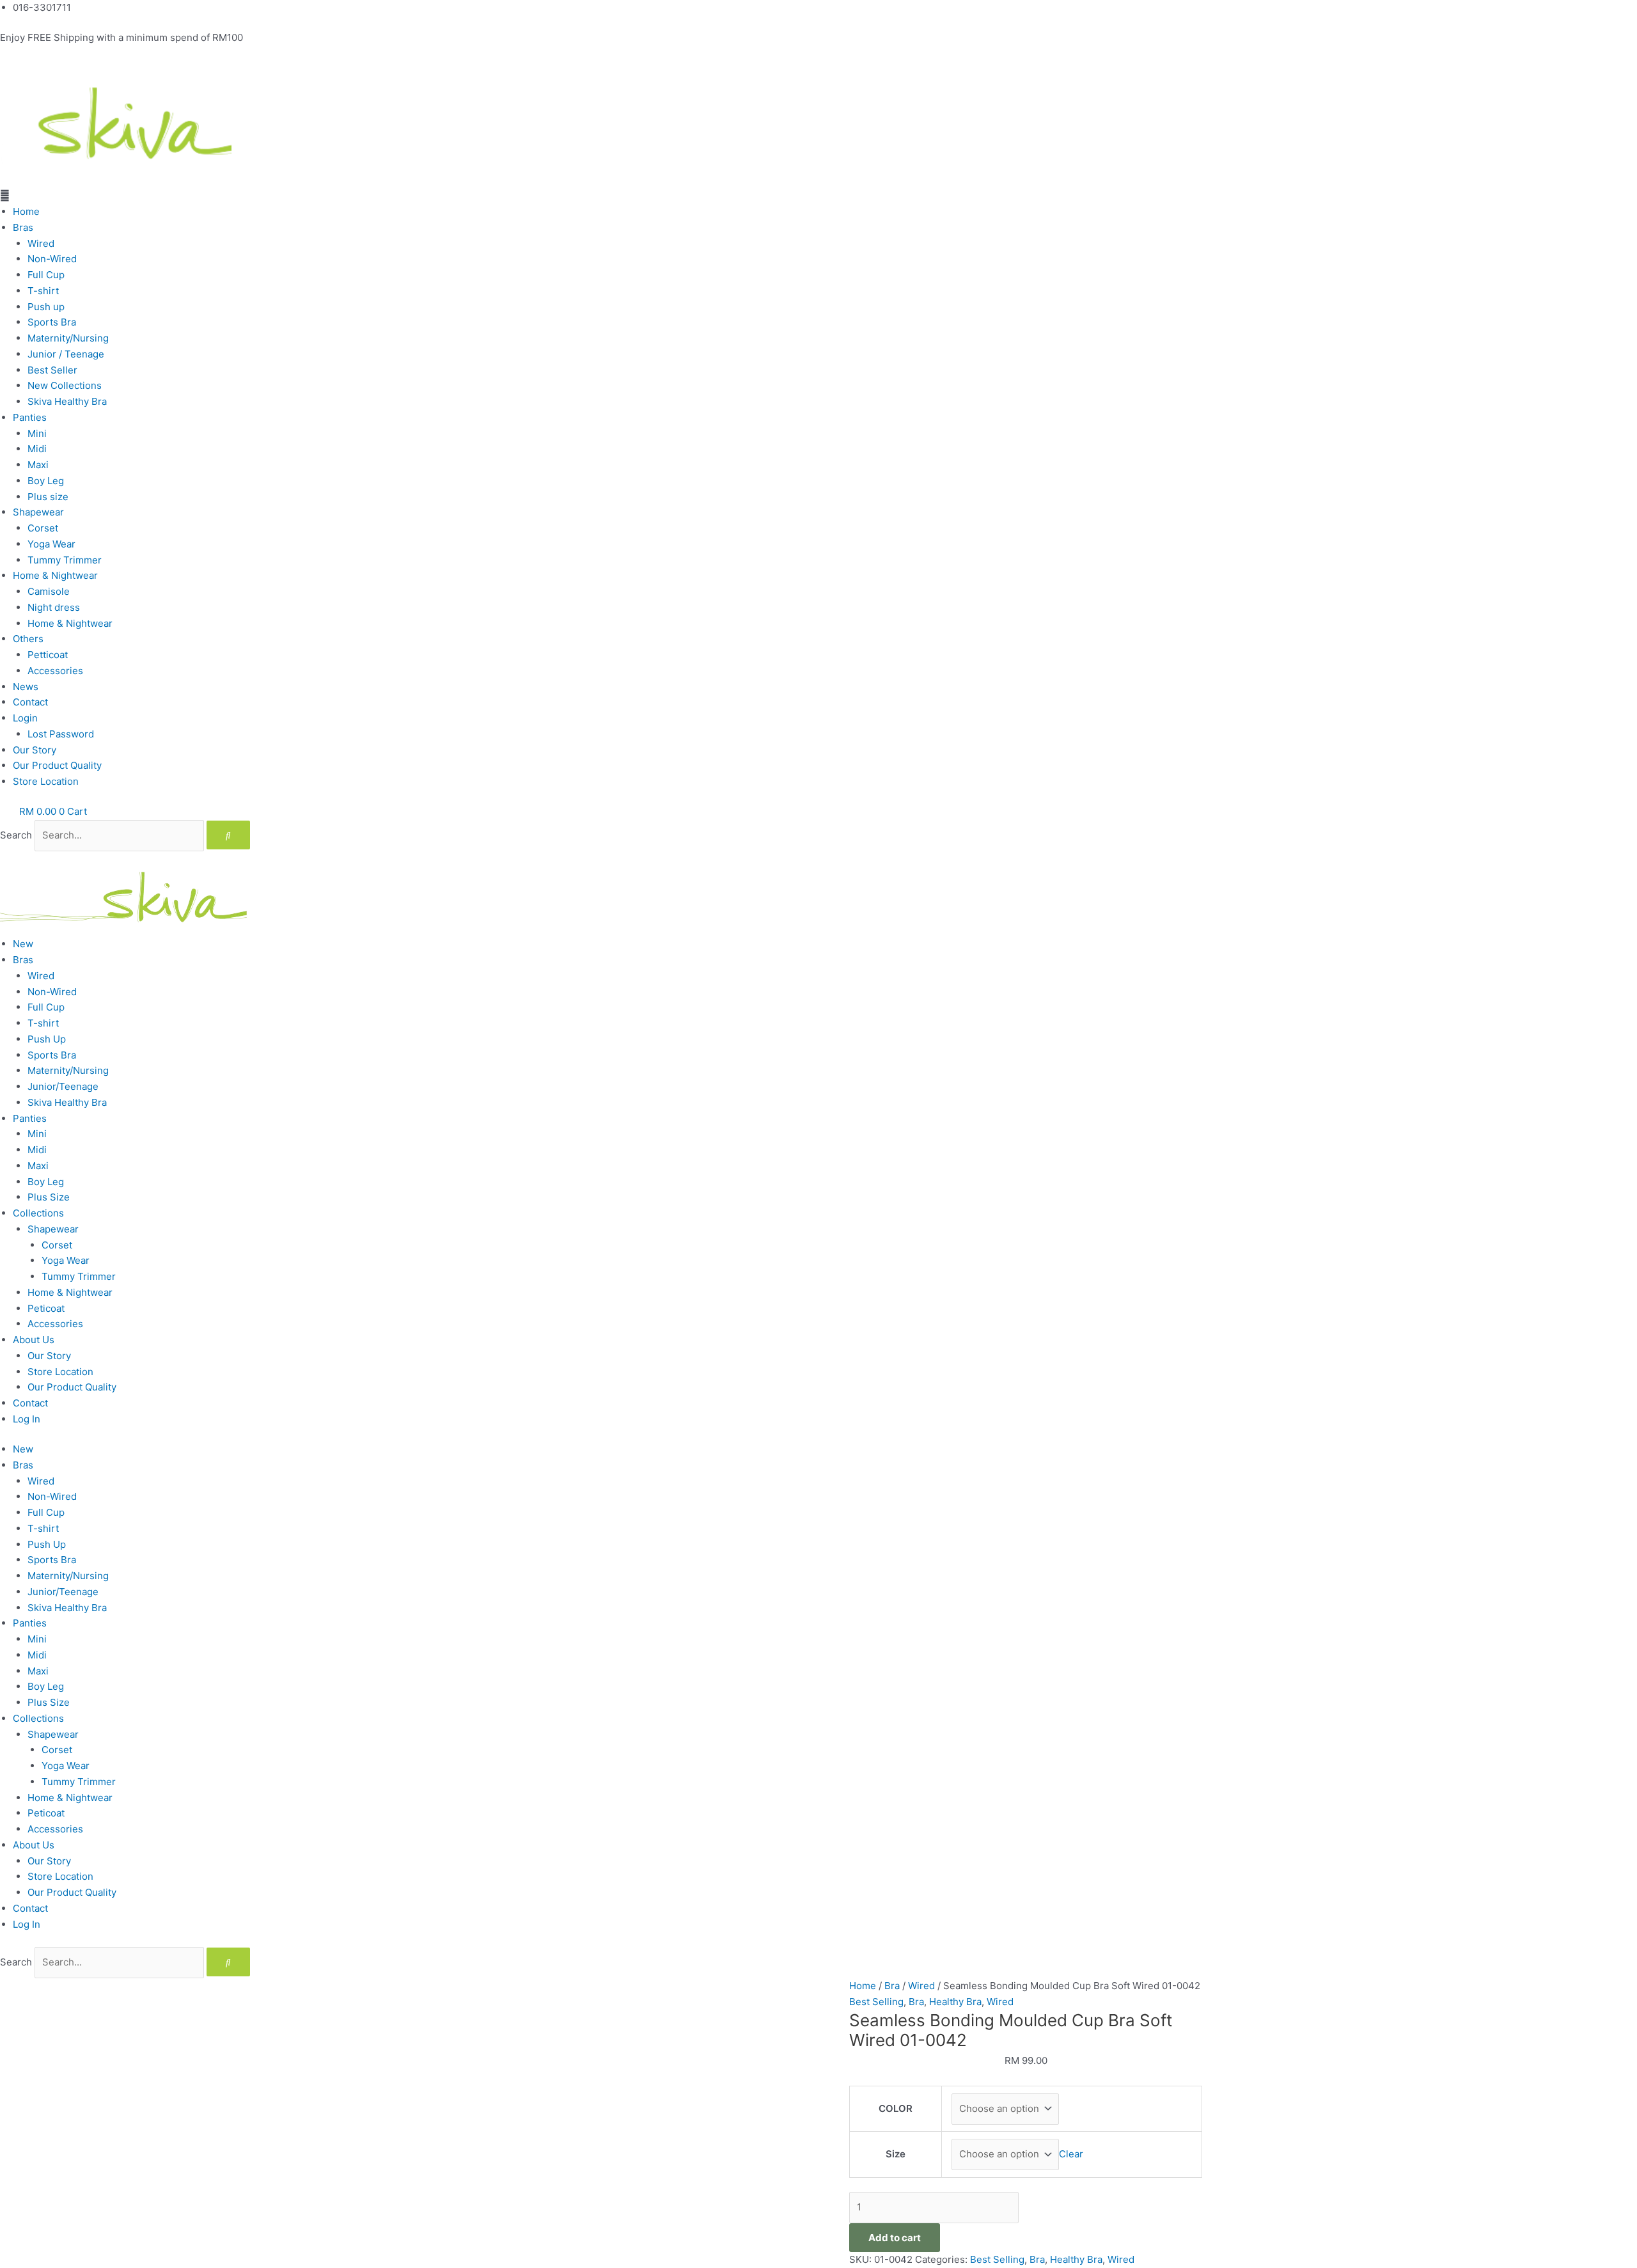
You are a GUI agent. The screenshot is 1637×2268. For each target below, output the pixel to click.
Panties (30, 417)
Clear (1071, 2154)
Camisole (49, 591)
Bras (23, 227)
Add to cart (895, 2238)
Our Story (35, 750)
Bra (892, 1986)
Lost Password (61, 734)
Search (16, 835)
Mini (37, 433)
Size (896, 2154)
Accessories (55, 671)
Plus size (48, 497)
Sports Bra (52, 322)
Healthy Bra (955, 2002)
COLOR (896, 2108)
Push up (46, 307)
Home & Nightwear (55, 575)
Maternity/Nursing (68, 338)
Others (28, 639)
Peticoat (46, 1308)
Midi (37, 449)
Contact (30, 702)
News (26, 687)
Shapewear (38, 512)
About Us (34, 1340)
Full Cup (46, 275)
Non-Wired (52, 259)
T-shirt (43, 291)
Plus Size (49, 1197)
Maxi (38, 465)
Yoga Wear (51, 544)
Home (26, 211)
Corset (43, 528)
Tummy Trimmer (65, 560)
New (23, 944)
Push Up (47, 1039)
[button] (818, 196)
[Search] (228, 835)
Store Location (46, 781)
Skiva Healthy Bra (67, 401)
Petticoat (48, 655)
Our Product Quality (57, 765)
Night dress (54, 607)
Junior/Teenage (63, 1086)
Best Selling (876, 2002)
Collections (38, 1213)
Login (25, 718)
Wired (41, 243)
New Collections (65, 385)
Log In (27, 1419)
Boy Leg (46, 481)
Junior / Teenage (66, 354)
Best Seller (52, 370)
